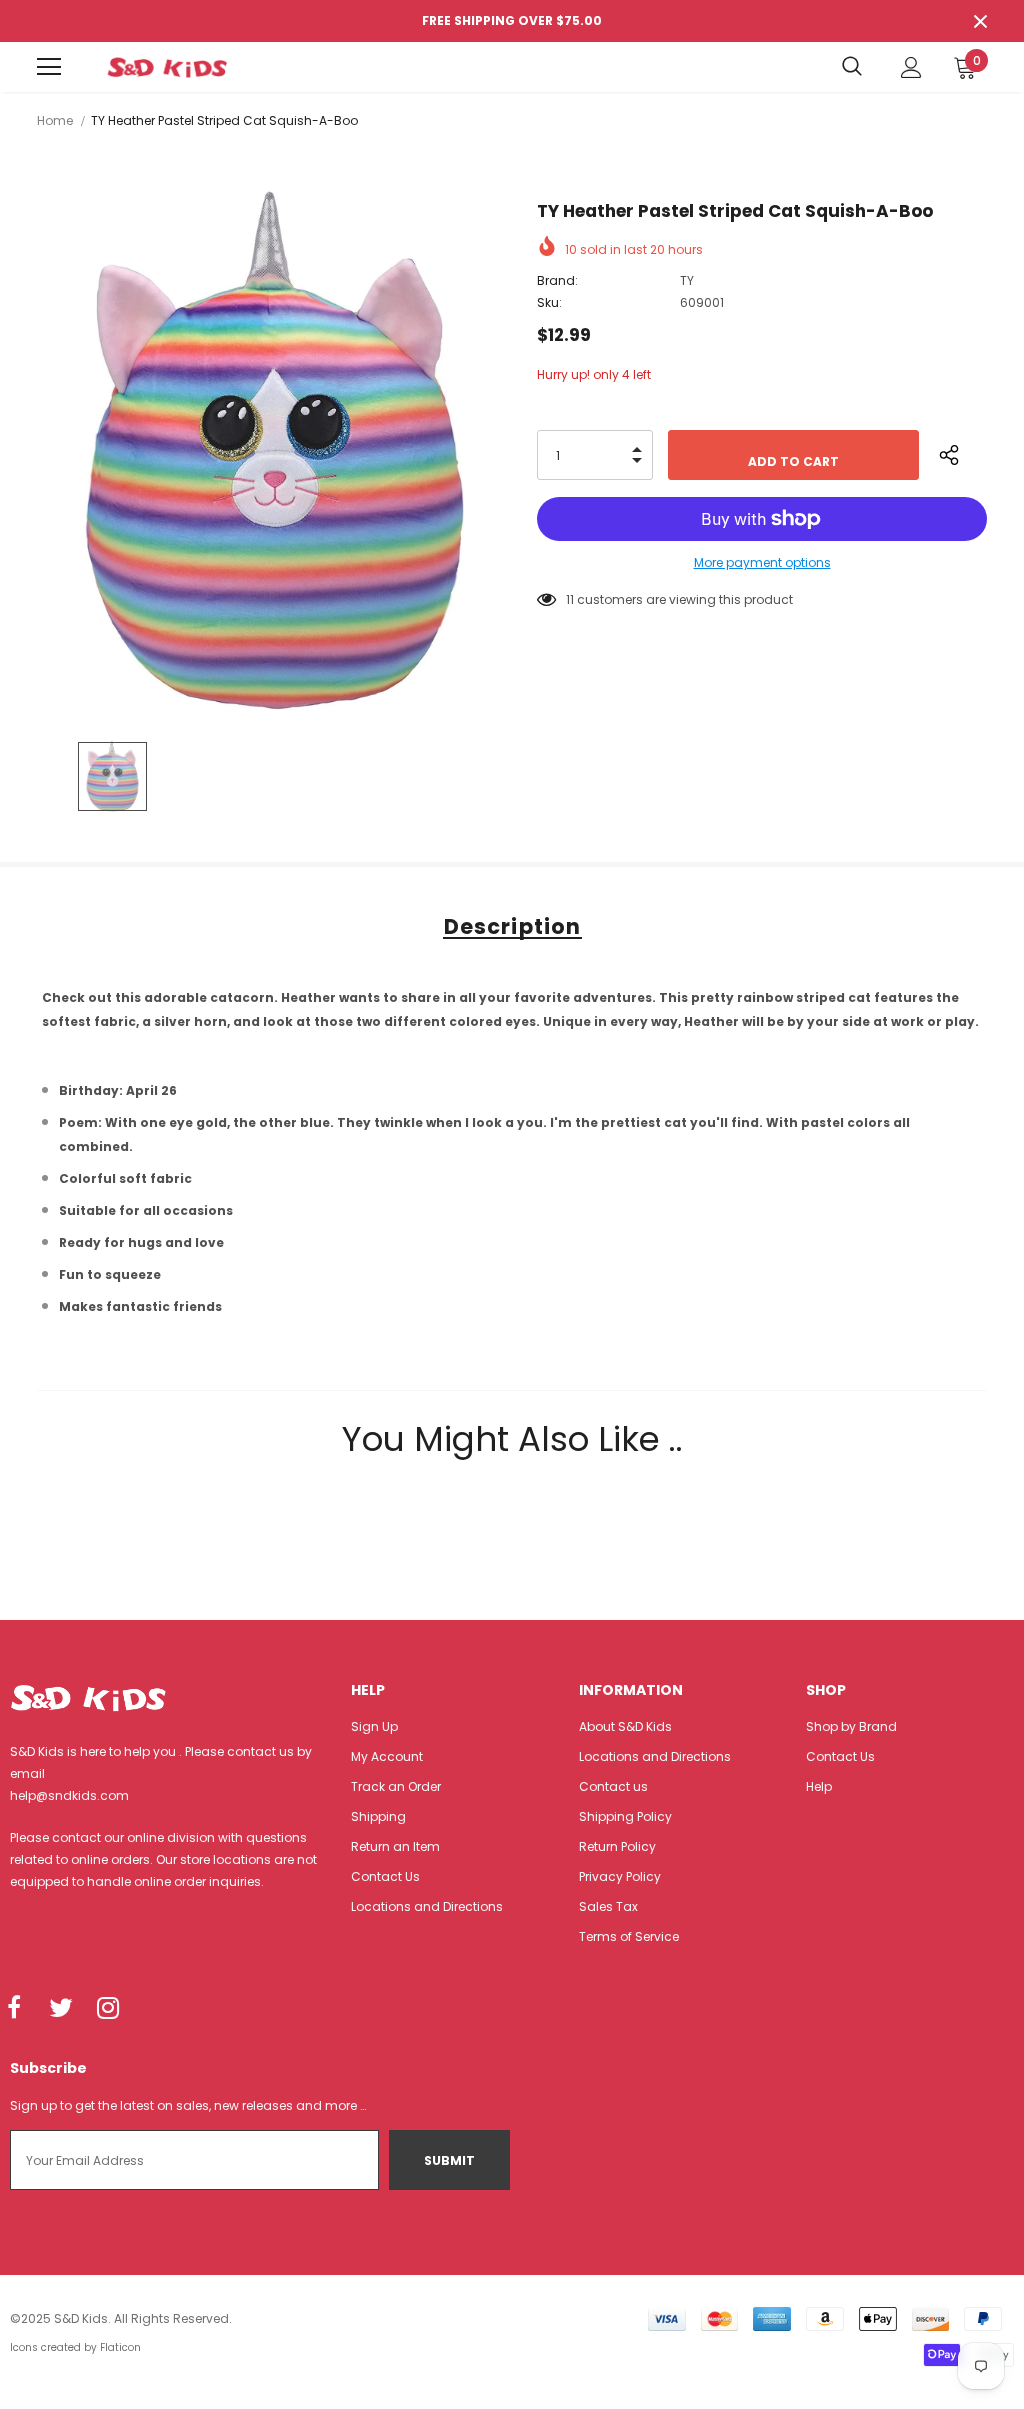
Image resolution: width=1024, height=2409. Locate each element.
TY (687, 280)
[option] (274, 450)
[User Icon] (911, 67)
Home (55, 120)
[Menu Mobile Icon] (49, 67)
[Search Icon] (852, 67)
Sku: (549, 302)
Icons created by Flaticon (75, 2347)
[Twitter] (61, 2009)
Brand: (557, 280)
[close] (980, 21)
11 (570, 599)
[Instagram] (108, 2009)
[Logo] (167, 67)
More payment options (762, 562)
